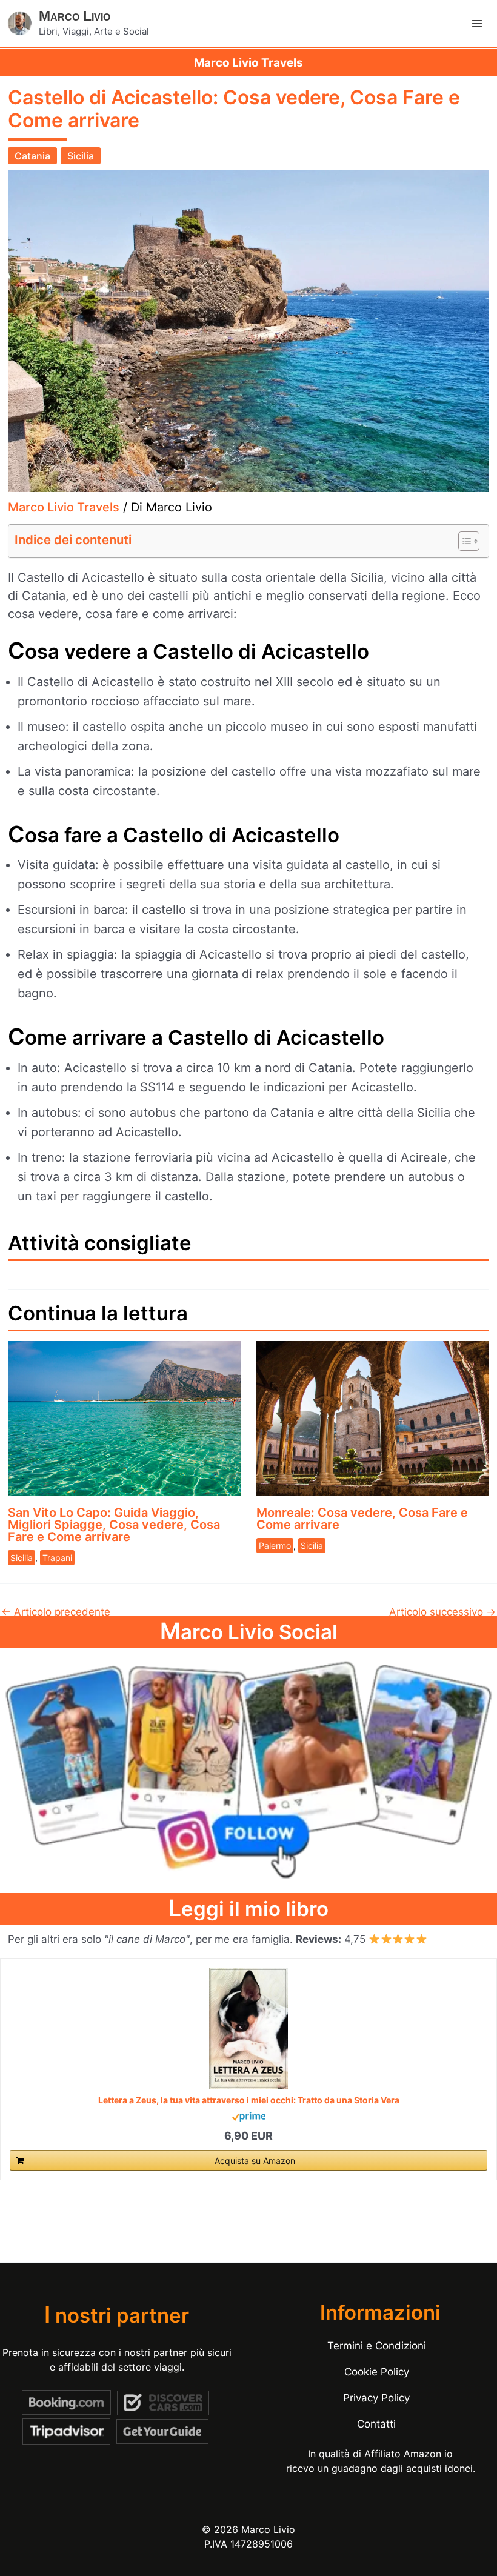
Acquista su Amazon (255, 2161)
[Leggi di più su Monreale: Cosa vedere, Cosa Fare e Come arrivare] (373, 1418)
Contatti (376, 2424)
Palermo (275, 1546)
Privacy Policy (376, 2398)
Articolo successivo (442, 1612)
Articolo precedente (56, 1612)
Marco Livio (75, 16)
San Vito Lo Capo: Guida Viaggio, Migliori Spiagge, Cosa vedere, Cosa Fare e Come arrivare (114, 1525)
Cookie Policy (377, 2372)
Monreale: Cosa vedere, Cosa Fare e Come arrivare (362, 1519)
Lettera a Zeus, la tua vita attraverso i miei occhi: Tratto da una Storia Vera (249, 2100)
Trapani (57, 1558)
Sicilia (81, 156)
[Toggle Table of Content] (463, 541)
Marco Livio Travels (64, 507)
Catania (32, 156)
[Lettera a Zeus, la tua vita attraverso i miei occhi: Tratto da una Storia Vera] (248, 2028)
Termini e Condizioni (377, 2346)
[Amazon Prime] (249, 2116)
